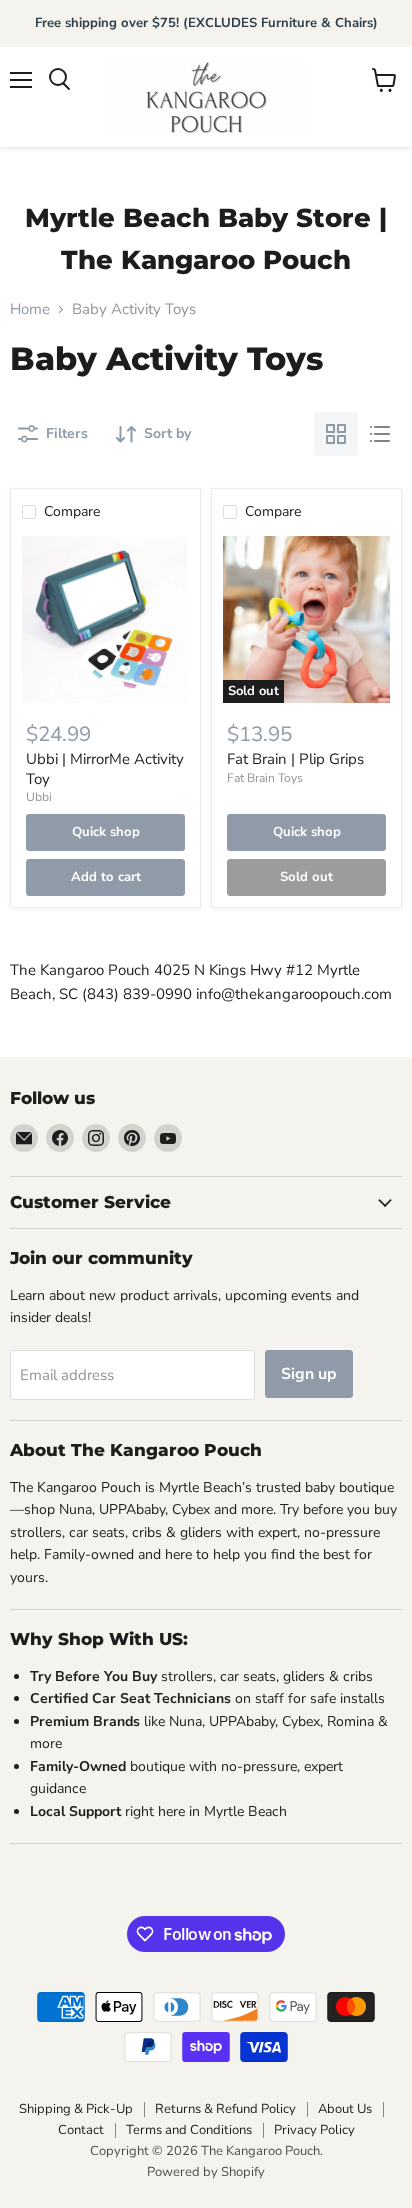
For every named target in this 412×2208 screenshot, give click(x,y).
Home (30, 309)
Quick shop (106, 832)
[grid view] (336, 434)
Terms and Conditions (189, 2130)
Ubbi (39, 797)
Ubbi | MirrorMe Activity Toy (105, 769)
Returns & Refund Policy (225, 2109)
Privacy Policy (314, 2130)
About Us (345, 2109)
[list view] (380, 434)
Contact (81, 2130)
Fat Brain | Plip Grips (295, 759)
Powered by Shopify (206, 2172)
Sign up (309, 1374)
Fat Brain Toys (265, 778)
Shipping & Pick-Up (76, 2109)
